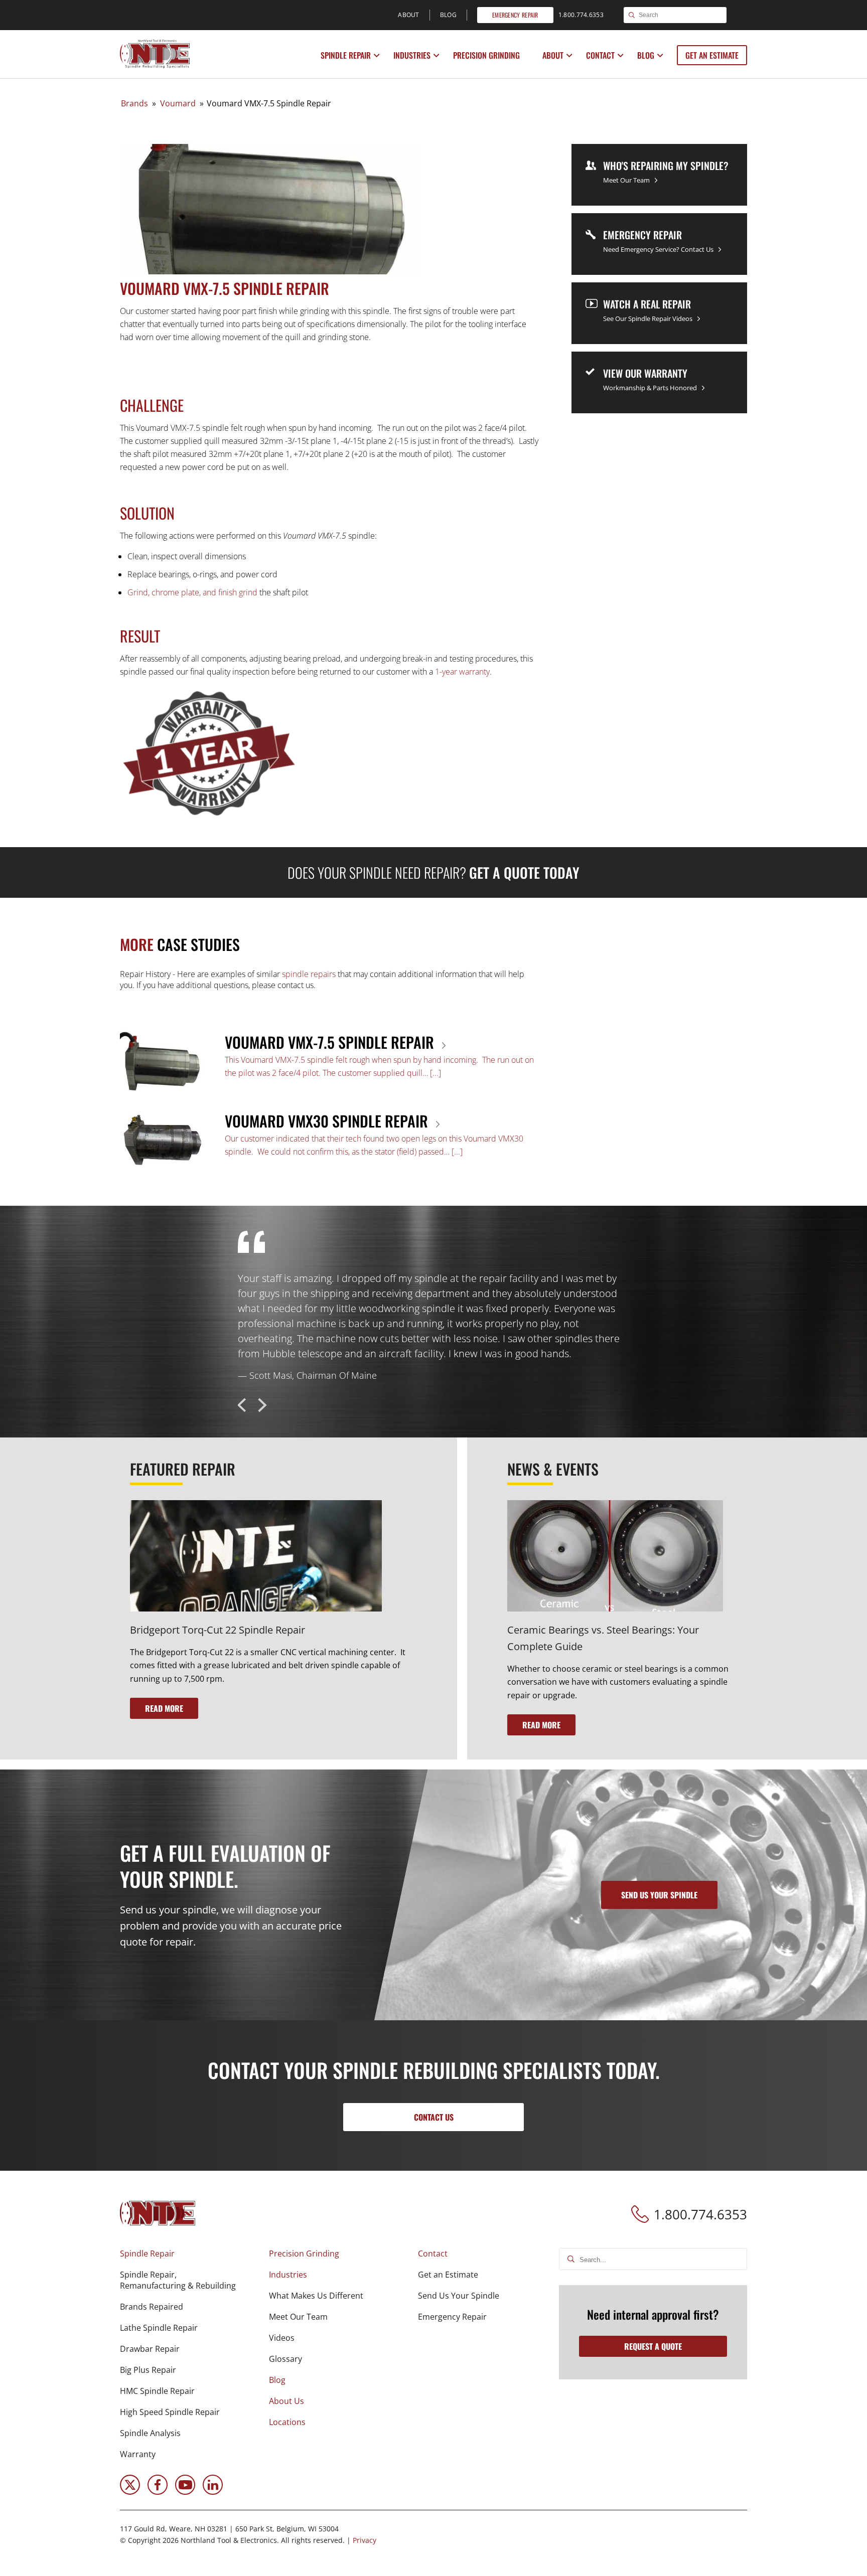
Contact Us (434, 2117)
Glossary (285, 2359)
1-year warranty (462, 672)
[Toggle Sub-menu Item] (377, 56)
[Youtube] (185, 2492)
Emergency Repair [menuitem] (515, 15)
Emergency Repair (452, 2317)
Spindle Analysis (150, 2433)
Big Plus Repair (148, 2370)
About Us (286, 2401)
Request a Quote (653, 2346)
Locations (287, 2422)
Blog (646, 55)
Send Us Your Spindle (459, 2296)
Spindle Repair (346, 55)
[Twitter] (130, 2492)
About (553, 55)
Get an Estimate (712, 55)
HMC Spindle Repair (157, 2391)
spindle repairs (309, 974)
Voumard (178, 103)
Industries (412, 55)
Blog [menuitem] (448, 15)
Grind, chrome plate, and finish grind (192, 592)
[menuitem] (347, 55)
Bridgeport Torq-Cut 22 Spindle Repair (218, 1630)
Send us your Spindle (659, 1895)
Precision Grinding (486, 55)
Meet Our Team (298, 2317)
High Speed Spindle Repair (170, 2412)
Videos (282, 2338)
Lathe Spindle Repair (159, 2328)
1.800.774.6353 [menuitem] (581, 15)
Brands (134, 103)
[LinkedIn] (213, 2492)
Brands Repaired (152, 2307)
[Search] (632, 16)
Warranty (138, 2454)
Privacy (365, 2540)
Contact (600, 55)
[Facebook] (158, 2492)
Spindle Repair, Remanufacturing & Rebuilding (178, 2280)
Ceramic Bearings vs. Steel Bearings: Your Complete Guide (603, 1638)
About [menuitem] (409, 15)
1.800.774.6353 (700, 2214)
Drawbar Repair (150, 2349)
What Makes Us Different (316, 2296)
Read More (164, 1708)
